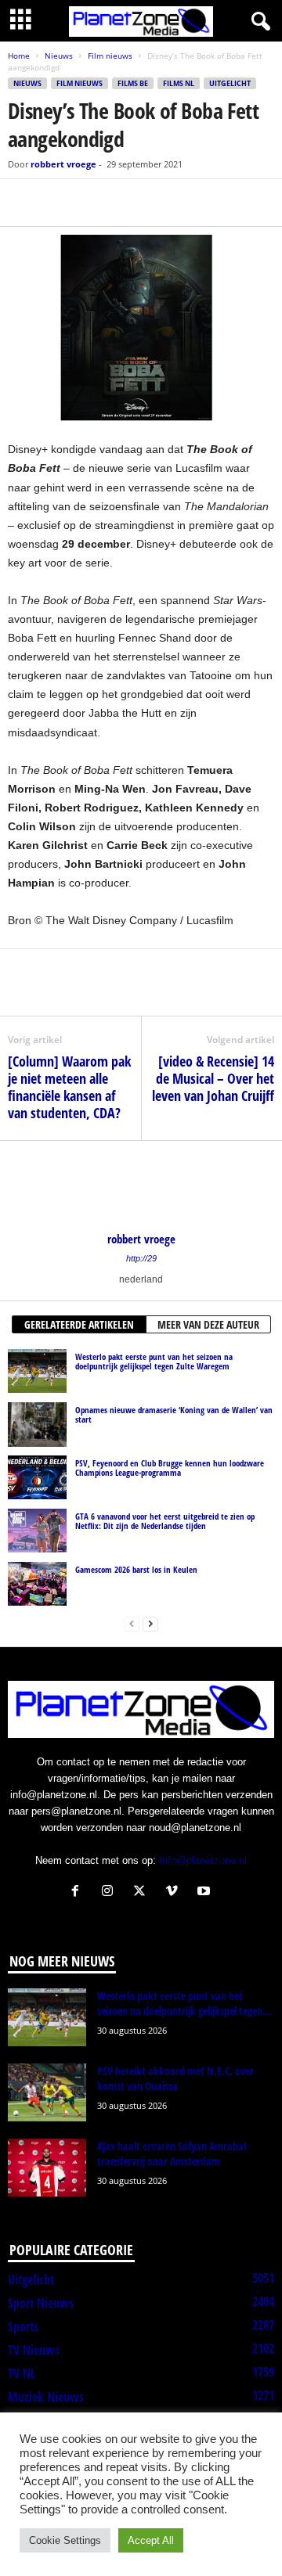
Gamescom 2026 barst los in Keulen (136, 1569)
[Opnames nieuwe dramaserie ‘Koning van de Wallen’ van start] (37, 1424)
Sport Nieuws (41, 2303)
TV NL (22, 2373)
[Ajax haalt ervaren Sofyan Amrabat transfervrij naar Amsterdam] (47, 2168)
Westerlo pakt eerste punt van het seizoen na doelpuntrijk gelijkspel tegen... (184, 2003)
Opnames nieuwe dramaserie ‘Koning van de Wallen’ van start (174, 1414)
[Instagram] (111, 1892)
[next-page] (150, 1623)
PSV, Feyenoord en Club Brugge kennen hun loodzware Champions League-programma (170, 1468)
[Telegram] (132, 203)
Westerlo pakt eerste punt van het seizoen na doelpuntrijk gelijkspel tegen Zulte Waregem (154, 1361)
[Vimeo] (175, 1892)
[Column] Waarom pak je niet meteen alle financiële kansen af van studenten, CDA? (69, 1087)
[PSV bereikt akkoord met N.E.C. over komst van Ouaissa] (47, 2093)
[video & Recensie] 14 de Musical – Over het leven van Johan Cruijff (213, 1078)
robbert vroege (63, 164)
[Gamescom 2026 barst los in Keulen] (37, 1584)
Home (19, 56)
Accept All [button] (151, 2540)
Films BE (133, 83)
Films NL (179, 83)
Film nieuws (110, 56)
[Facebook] (23, 203)
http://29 (141, 1258)
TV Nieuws (34, 2350)
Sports (23, 2326)
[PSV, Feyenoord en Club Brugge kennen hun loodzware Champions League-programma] (37, 1477)
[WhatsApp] (96, 203)
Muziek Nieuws (46, 2397)
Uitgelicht (230, 83)
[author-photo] (141, 1186)
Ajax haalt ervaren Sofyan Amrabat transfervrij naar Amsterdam (172, 2153)
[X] (60, 203)
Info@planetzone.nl (203, 1860)
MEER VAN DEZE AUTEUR (208, 1324)
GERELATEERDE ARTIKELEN (79, 1324)
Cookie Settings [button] (65, 2540)
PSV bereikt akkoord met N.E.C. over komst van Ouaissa (175, 2078)
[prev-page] (132, 1623)
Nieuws (59, 56)
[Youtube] (206, 1892)
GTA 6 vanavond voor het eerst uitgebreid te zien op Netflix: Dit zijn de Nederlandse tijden (165, 1521)
